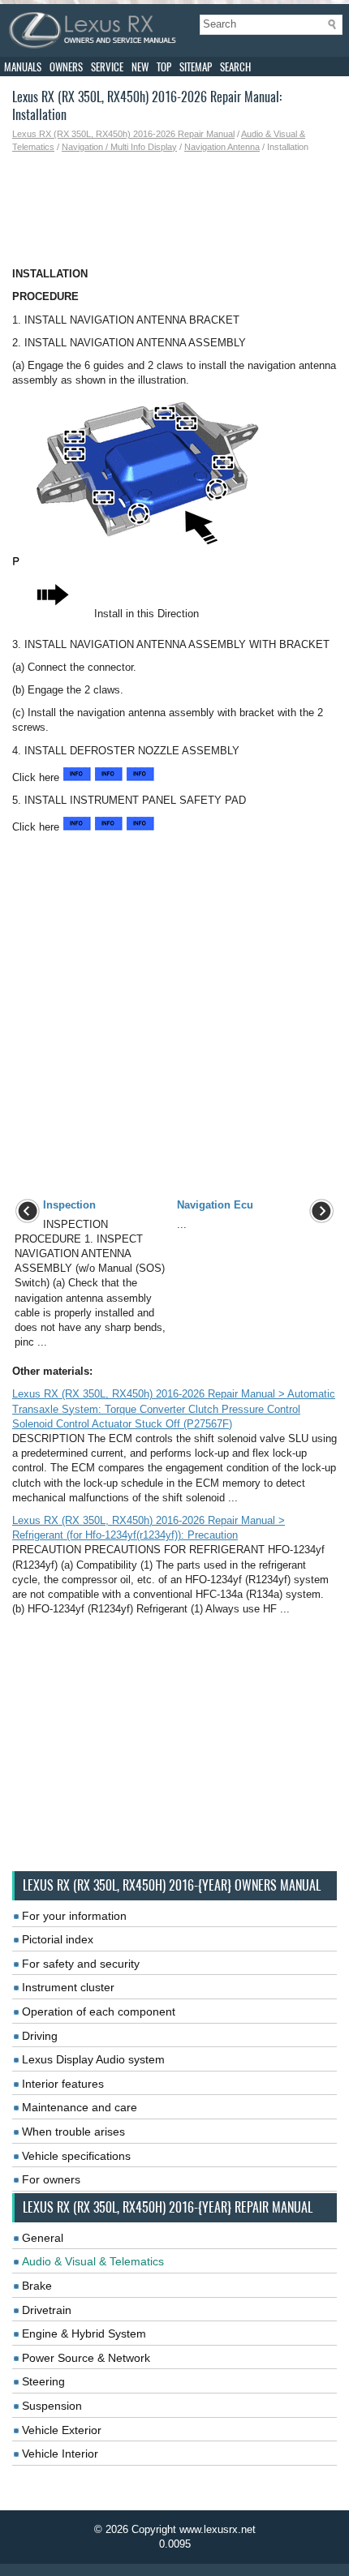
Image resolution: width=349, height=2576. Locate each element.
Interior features (63, 2084)
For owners (51, 2179)
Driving (40, 2036)
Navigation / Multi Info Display (119, 147)
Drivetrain (47, 2310)
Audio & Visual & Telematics (93, 2261)
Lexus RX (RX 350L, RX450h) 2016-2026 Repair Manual (123, 134)
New (140, 67)
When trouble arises (73, 2132)
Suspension (52, 2406)
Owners (66, 67)
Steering (43, 2381)
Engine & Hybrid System (84, 2333)
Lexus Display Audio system (93, 2059)
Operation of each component (99, 2011)
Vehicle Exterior (62, 2430)
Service (107, 67)
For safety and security (81, 1964)
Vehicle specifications (76, 2156)
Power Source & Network (86, 2358)
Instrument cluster (68, 1987)
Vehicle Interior (60, 2454)
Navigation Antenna (222, 147)
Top (164, 67)
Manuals (23, 67)
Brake (37, 2286)
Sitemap (196, 67)
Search (235, 67)
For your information (74, 1916)
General (43, 2238)
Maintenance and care (80, 2107)
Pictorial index (58, 1939)
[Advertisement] (174, 210)
